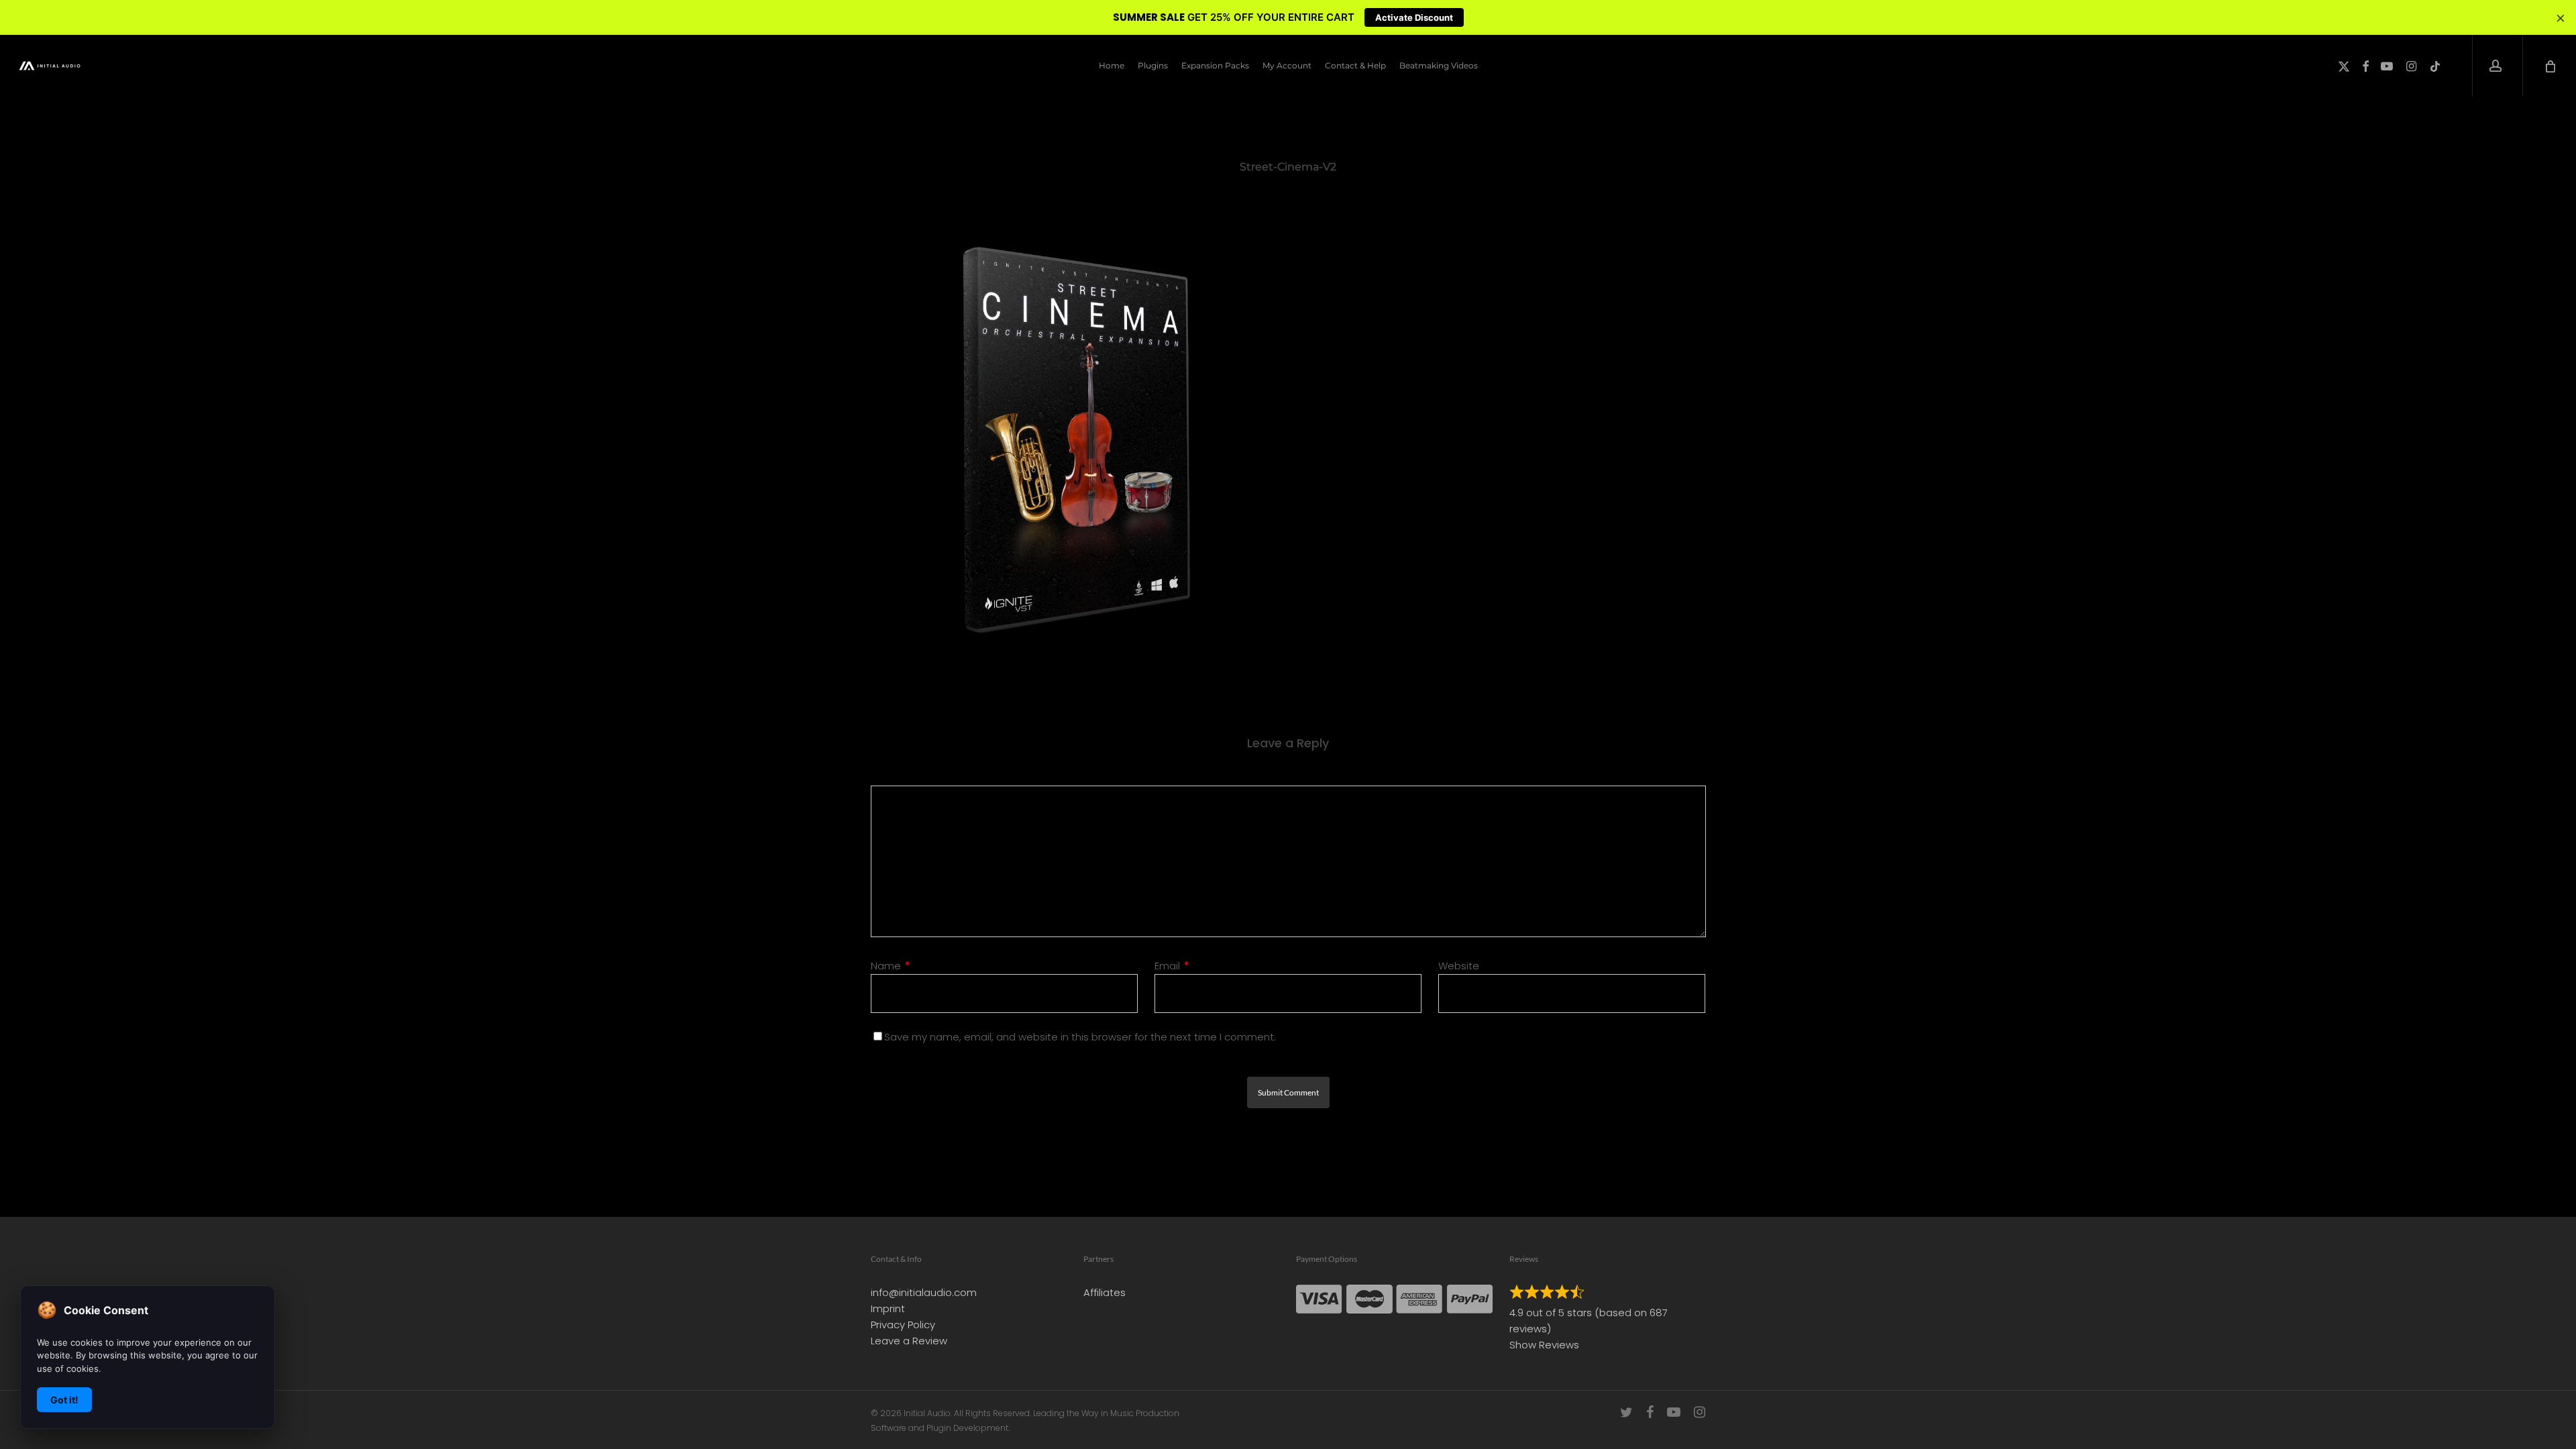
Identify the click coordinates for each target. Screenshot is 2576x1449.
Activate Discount (1414, 17)
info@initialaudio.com (924, 1292)
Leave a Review (909, 1341)
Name (891, 966)
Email (1172, 966)
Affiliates (1105, 1292)
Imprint (888, 1308)
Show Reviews (1544, 1345)
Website (1459, 966)
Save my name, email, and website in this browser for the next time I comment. (1080, 1037)
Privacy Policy (903, 1325)
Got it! (64, 1400)
